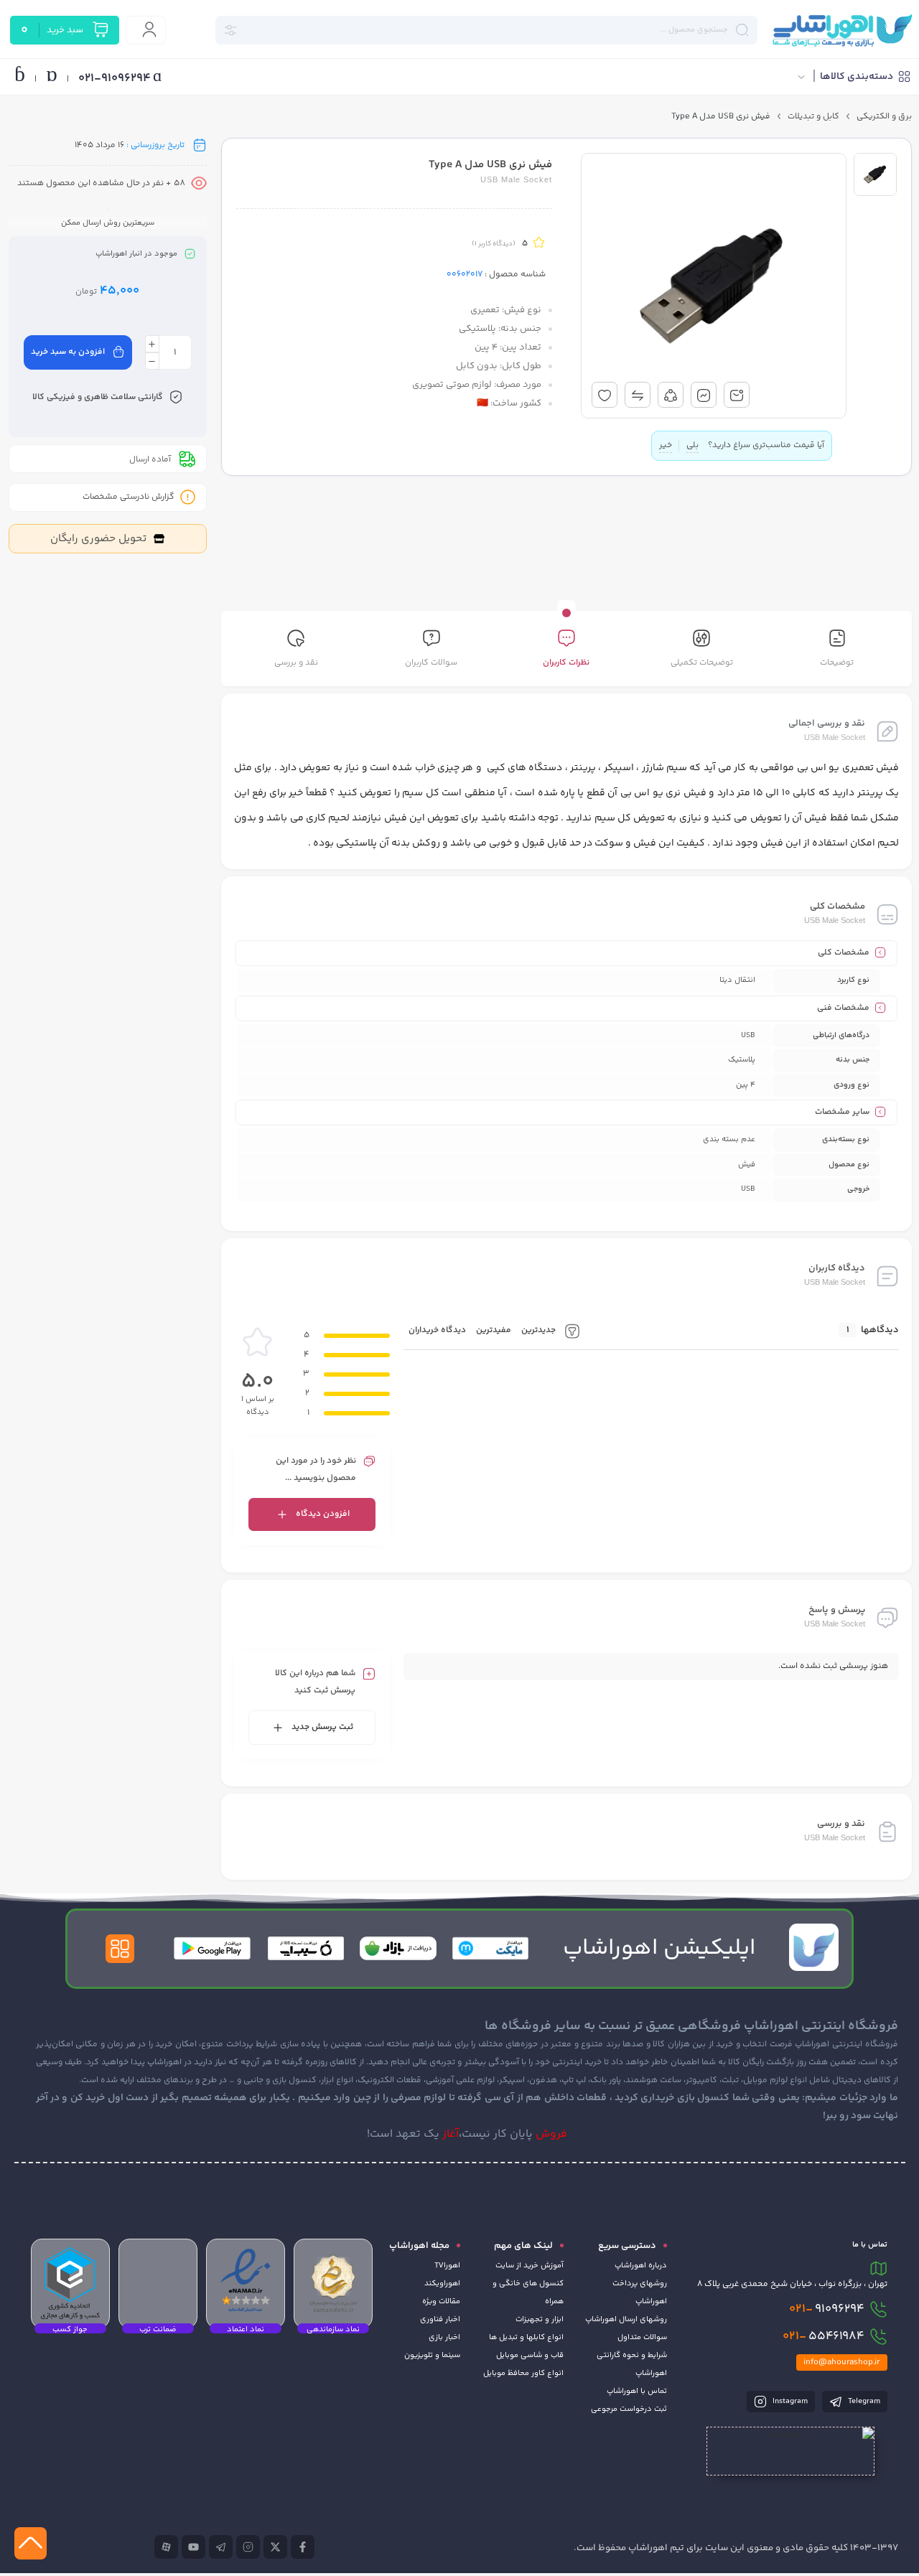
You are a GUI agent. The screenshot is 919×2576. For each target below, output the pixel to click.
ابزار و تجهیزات (540, 2319)
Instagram (789, 2401)
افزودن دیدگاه (323, 1514)
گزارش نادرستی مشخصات (129, 497)
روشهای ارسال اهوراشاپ (626, 2319)
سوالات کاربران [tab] (431, 663)
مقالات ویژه (441, 2301)
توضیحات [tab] (837, 663)
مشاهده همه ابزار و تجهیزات (669, 141)
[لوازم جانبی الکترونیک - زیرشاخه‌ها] (630, 290)
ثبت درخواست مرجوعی (629, 2409)
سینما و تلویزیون (432, 2355)
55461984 (824, 2336)
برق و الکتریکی (884, 117)
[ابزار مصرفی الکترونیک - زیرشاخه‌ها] (629, 210)
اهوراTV (447, 2266)
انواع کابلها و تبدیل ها (526, 2337)
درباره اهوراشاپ (641, 2266)
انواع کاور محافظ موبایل (523, 2373)
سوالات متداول (642, 2337)
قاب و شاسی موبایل (530, 2355)
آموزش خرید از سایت (530, 2266)
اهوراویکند (442, 2284)
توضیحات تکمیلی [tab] (702, 663)
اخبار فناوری (440, 2319)
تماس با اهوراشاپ (637, 2391)
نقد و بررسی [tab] (296, 663)
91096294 (827, 2309)
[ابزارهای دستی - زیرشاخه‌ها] (658, 263)
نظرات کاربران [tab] (566, 663)
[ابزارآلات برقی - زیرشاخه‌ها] (665, 236)
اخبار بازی (444, 2337)
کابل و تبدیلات (813, 117)
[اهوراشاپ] (842, 30)
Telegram (863, 2401)
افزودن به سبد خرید (68, 352)
